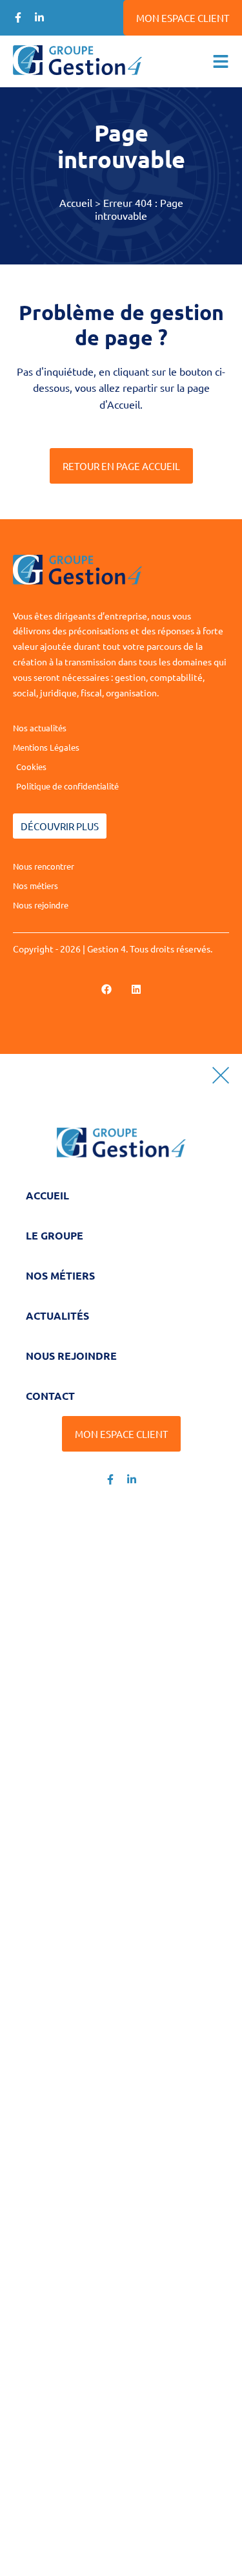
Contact (50, 1396)
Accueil (76, 202)
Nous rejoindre (71, 1356)
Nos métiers (60, 1275)
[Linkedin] (136, 989)
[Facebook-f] (18, 17)
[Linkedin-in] (39, 17)
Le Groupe (55, 1235)
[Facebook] (106, 989)
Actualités (57, 1315)
